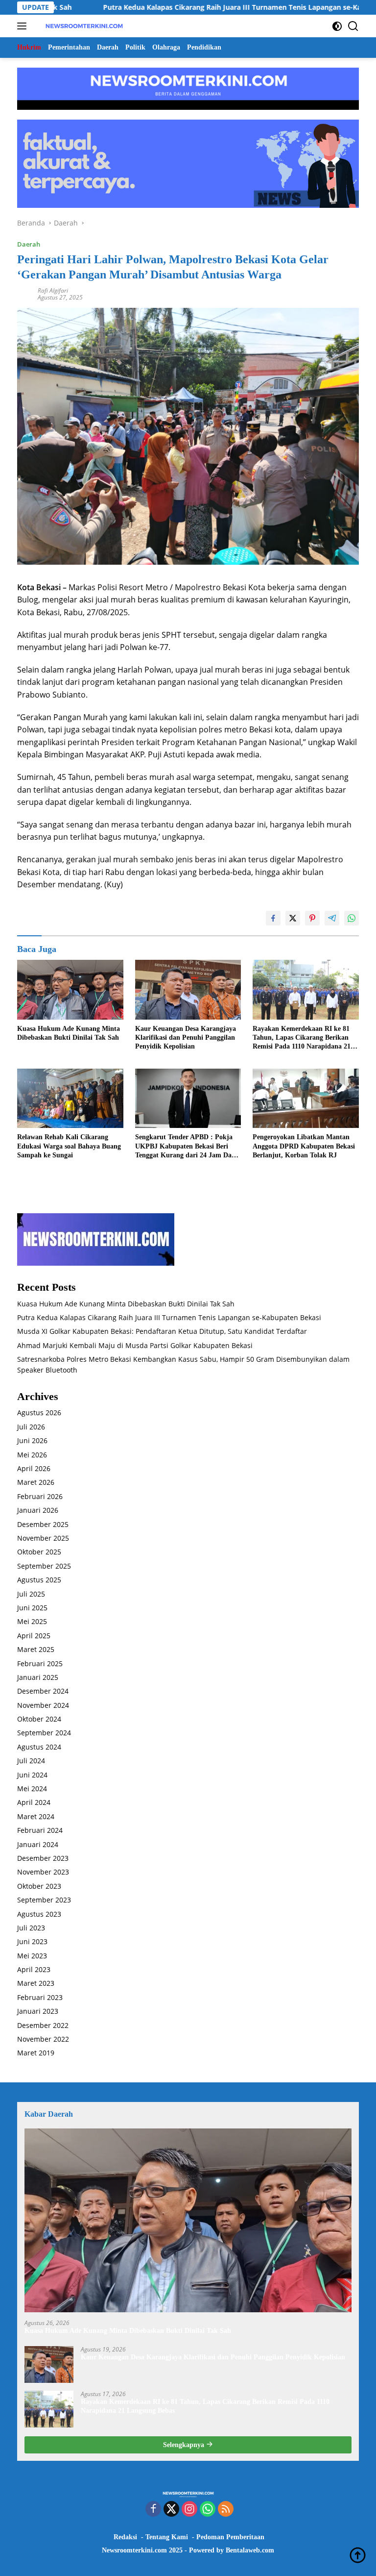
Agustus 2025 (39, 1580)
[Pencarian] (353, 26)
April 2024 (34, 1802)
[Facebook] (153, 2510)
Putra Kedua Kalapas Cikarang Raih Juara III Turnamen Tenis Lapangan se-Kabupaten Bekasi (190, 7)
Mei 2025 (32, 1621)
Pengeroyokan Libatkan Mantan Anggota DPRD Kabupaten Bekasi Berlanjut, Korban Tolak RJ (304, 1146)
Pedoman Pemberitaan (230, 2537)
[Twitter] (171, 2510)
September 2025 (44, 1566)
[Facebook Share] (273, 918)
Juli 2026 (31, 1427)
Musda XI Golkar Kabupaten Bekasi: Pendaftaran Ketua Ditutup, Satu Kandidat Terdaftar (162, 1331)
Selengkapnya (185, 2445)
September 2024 (44, 1733)
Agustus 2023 (39, 1914)
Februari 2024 (40, 1830)
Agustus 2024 (39, 1747)
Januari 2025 (38, 1677)
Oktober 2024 (39, 1719)
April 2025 (34, 1636)
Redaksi (125, 2537)
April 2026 (34, 1468)
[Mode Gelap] (337, 26)
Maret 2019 (36, 2053)
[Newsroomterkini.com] (83, 26)
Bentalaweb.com (250, 2550)
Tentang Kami (167, 2537)
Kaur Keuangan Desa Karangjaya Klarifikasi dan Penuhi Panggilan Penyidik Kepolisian (186, 1038)
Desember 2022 (43, 2025)
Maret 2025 (36, 1649)
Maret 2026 (36, 1482)
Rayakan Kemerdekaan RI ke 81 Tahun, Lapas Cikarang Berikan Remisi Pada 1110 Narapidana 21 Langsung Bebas (302, 1038)
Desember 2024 (43, 1691)
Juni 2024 (32, 1775)
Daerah (29, 244)
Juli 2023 (31, 1928)
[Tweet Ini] (293, 918)
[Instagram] (189, 2510)
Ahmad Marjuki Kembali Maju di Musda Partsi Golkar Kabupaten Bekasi (135, 1345)
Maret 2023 (36, 1983)
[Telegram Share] (332, 918)
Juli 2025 (31, 1594)
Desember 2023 (43, 1858)
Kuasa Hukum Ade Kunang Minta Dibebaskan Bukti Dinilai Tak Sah (69, 1033)
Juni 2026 (32, 1440)
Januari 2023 (38, 2011)
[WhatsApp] (208, 2510)
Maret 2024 (36, 1816)
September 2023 (44, 1900)
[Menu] (24, 26)
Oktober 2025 (39, 1552)
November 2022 (43, 2039)
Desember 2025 (43, 1524)
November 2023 (43, 1872)
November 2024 (43, 1705)
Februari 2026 (40, 1496)
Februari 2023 (40, 1997)
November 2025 (43, 1538)
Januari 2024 (38, 1844)
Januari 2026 (38, 1510)
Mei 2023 (32, 1956)
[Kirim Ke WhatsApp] (352, 918)
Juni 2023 (32, 1941)
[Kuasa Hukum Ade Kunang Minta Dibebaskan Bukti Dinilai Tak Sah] (70, 990)
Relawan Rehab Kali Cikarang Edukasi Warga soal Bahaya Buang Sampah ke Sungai (69, 1146)
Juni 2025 (32, 1608)
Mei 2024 (32, 1788)
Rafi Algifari (53, 290)
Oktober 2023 (39, 1886)
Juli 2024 (31, 1761)
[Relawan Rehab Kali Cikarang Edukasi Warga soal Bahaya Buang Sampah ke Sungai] (70, 1099)
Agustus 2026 (39, 1413)
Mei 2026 (32, 1455)
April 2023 (34, 1969)
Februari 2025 (40, 1663)
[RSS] (226, 2510)
